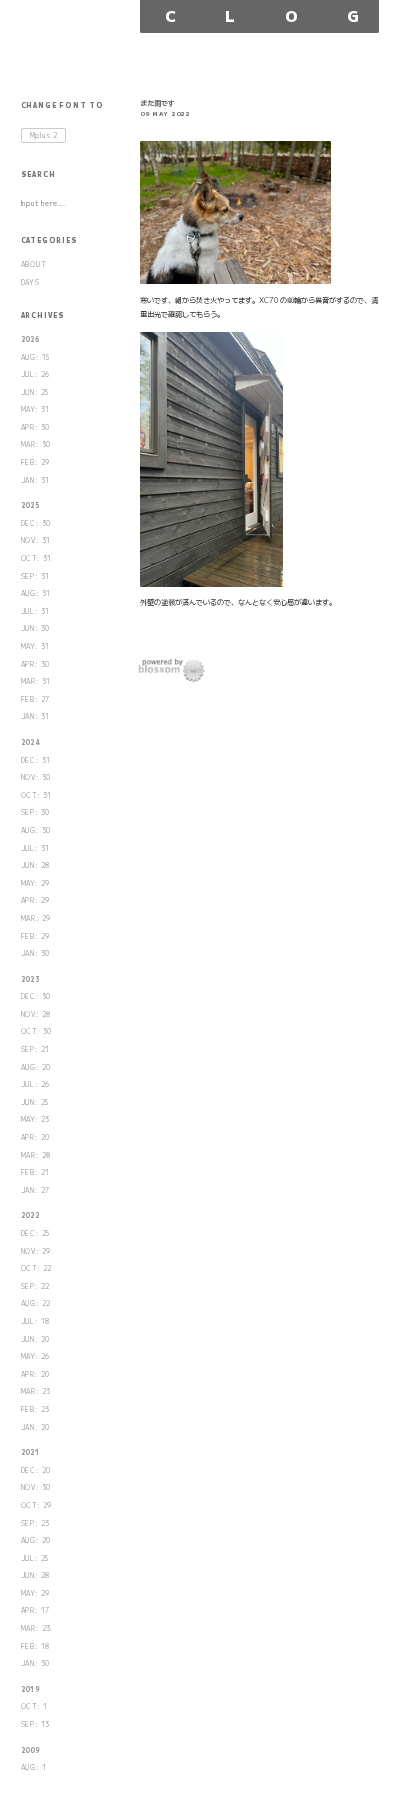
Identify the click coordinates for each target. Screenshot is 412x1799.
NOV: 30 (36, 777)
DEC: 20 (36, 1470)
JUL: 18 (36, 1321)
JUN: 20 (36, 1339)
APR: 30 (36, 427)
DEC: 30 (36, 523)
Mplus (44, 135)
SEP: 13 (36, 1724)
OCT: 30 (37, 1031)
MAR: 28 (36, 1155)
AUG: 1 (34, 1767)
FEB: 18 (36, 1646)
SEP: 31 (36, 576)
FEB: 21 (36, 1172)
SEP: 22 (36, 1286)
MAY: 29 (36, 883)
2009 (30, 1750)
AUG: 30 (36, 830)
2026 (30, 339)
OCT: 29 (37, 1505)
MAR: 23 (36, 1391)
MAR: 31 (36, 681)
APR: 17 (36, 1610)
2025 (30, 505)
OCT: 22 (37, 1268)
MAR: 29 (36, 918)
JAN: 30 (36, 953)
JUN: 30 (36, 628)
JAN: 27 (36, 1190)
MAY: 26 (36, 1356)
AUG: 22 (36, 1303)
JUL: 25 (35, 1558)
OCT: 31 (37, 558)
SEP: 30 (36, 812)
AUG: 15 (36, 357)
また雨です (157, 103)
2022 (30, 1215)
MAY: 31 (36, 409)
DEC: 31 (36, 760)
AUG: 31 (36, 593)
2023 (30, 979)
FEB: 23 (36, 1409)
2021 (30, 1452)
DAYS (30, 282)
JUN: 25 (35, 392)
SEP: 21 (36, 1049)
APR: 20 (36, 1137)
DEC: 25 (36, 1233)
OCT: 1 (34, 1706)
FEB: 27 (36, 699)
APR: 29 (36, 900)
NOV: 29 (36, 1251)
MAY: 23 (36, 1119)
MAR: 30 (36, 444)
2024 (30, 742)
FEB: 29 (36, 462)
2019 (30, 1689)
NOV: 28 (36, 1014)
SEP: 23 (36, 1523)
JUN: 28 (36, 865)
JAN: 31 (36, 480)
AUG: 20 (36, 1067)
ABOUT (34, 264)
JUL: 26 (36, 374)
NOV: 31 (36, 540)
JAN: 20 (36, 1427)
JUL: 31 (36, 611)
